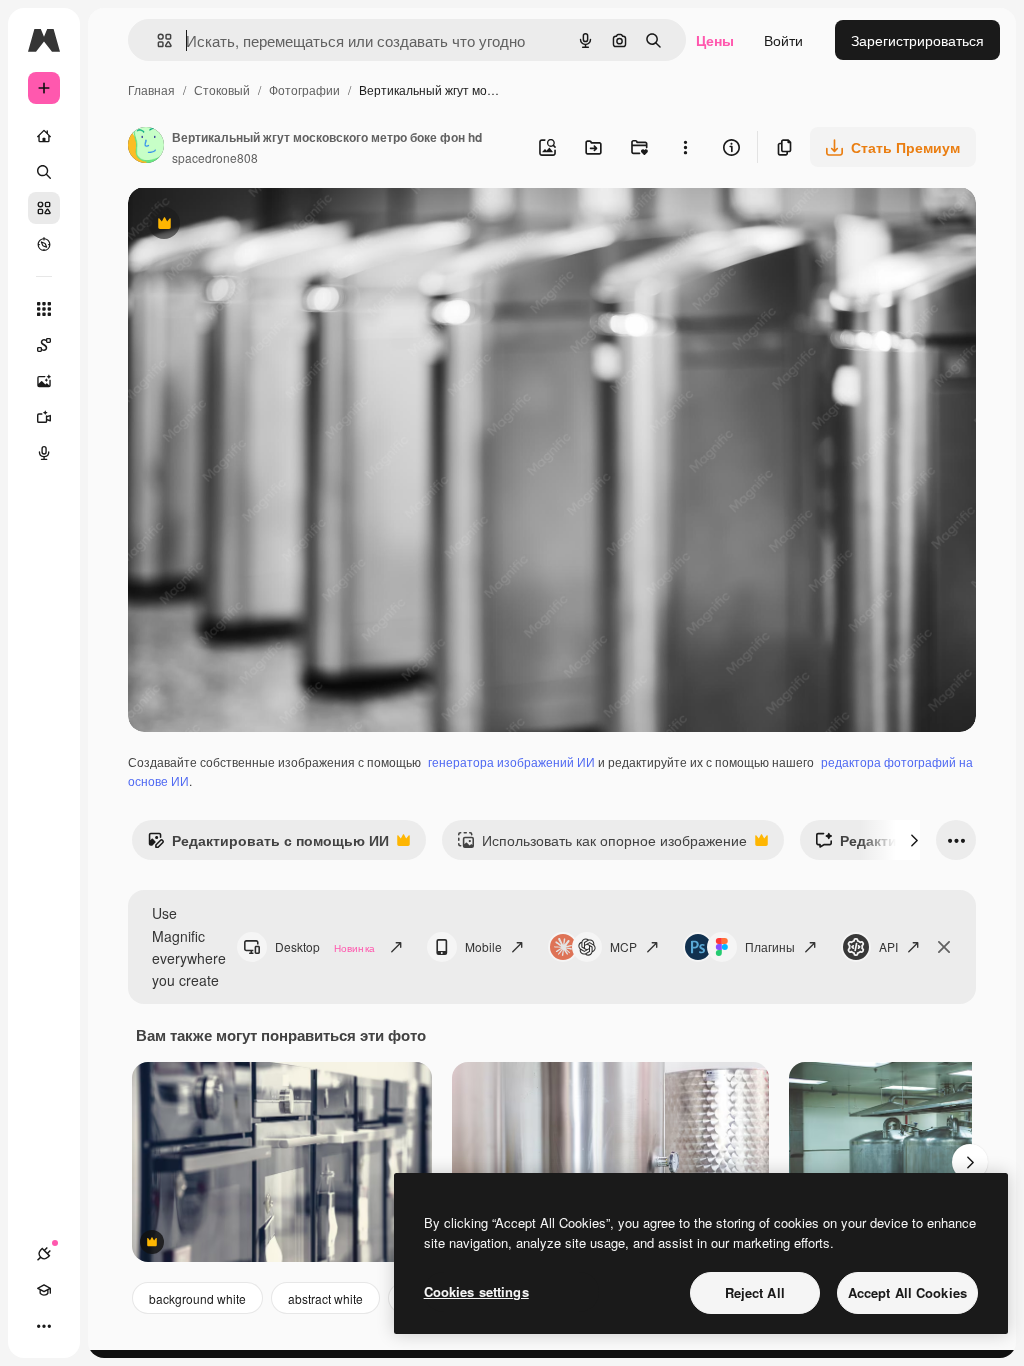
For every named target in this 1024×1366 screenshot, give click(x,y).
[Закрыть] (944, 947)
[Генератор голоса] (44, 453)
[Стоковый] (44, 208)
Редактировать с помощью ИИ (268, 845)
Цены (715, 40)
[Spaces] (44, 345)
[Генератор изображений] (44, 381)
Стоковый (222, 89)
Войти (783, 40)
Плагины (770, 946)
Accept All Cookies (907, 1292)
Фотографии (304, 89)
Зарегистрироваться (917, 40)
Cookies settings (476, 1291)
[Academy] (44, 1290)
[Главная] (44, 136)
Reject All (755, 1292)
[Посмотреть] (44, 244)
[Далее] (914, 840)
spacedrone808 (215, 157)
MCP (623, 946)
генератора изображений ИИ (511, 761)
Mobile (483, 946)
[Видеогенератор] (44, 417)
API (888, 946)
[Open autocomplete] (156, 40)
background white (197, 1298)
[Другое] (44, 1326)
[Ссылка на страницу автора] (146, 147)
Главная (151, 89)
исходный (262, 225)
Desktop (325, 946)
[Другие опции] (685, 147)
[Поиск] (44, 172)
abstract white (325, 1298)
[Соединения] (44, 1254)
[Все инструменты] (44, 309)
